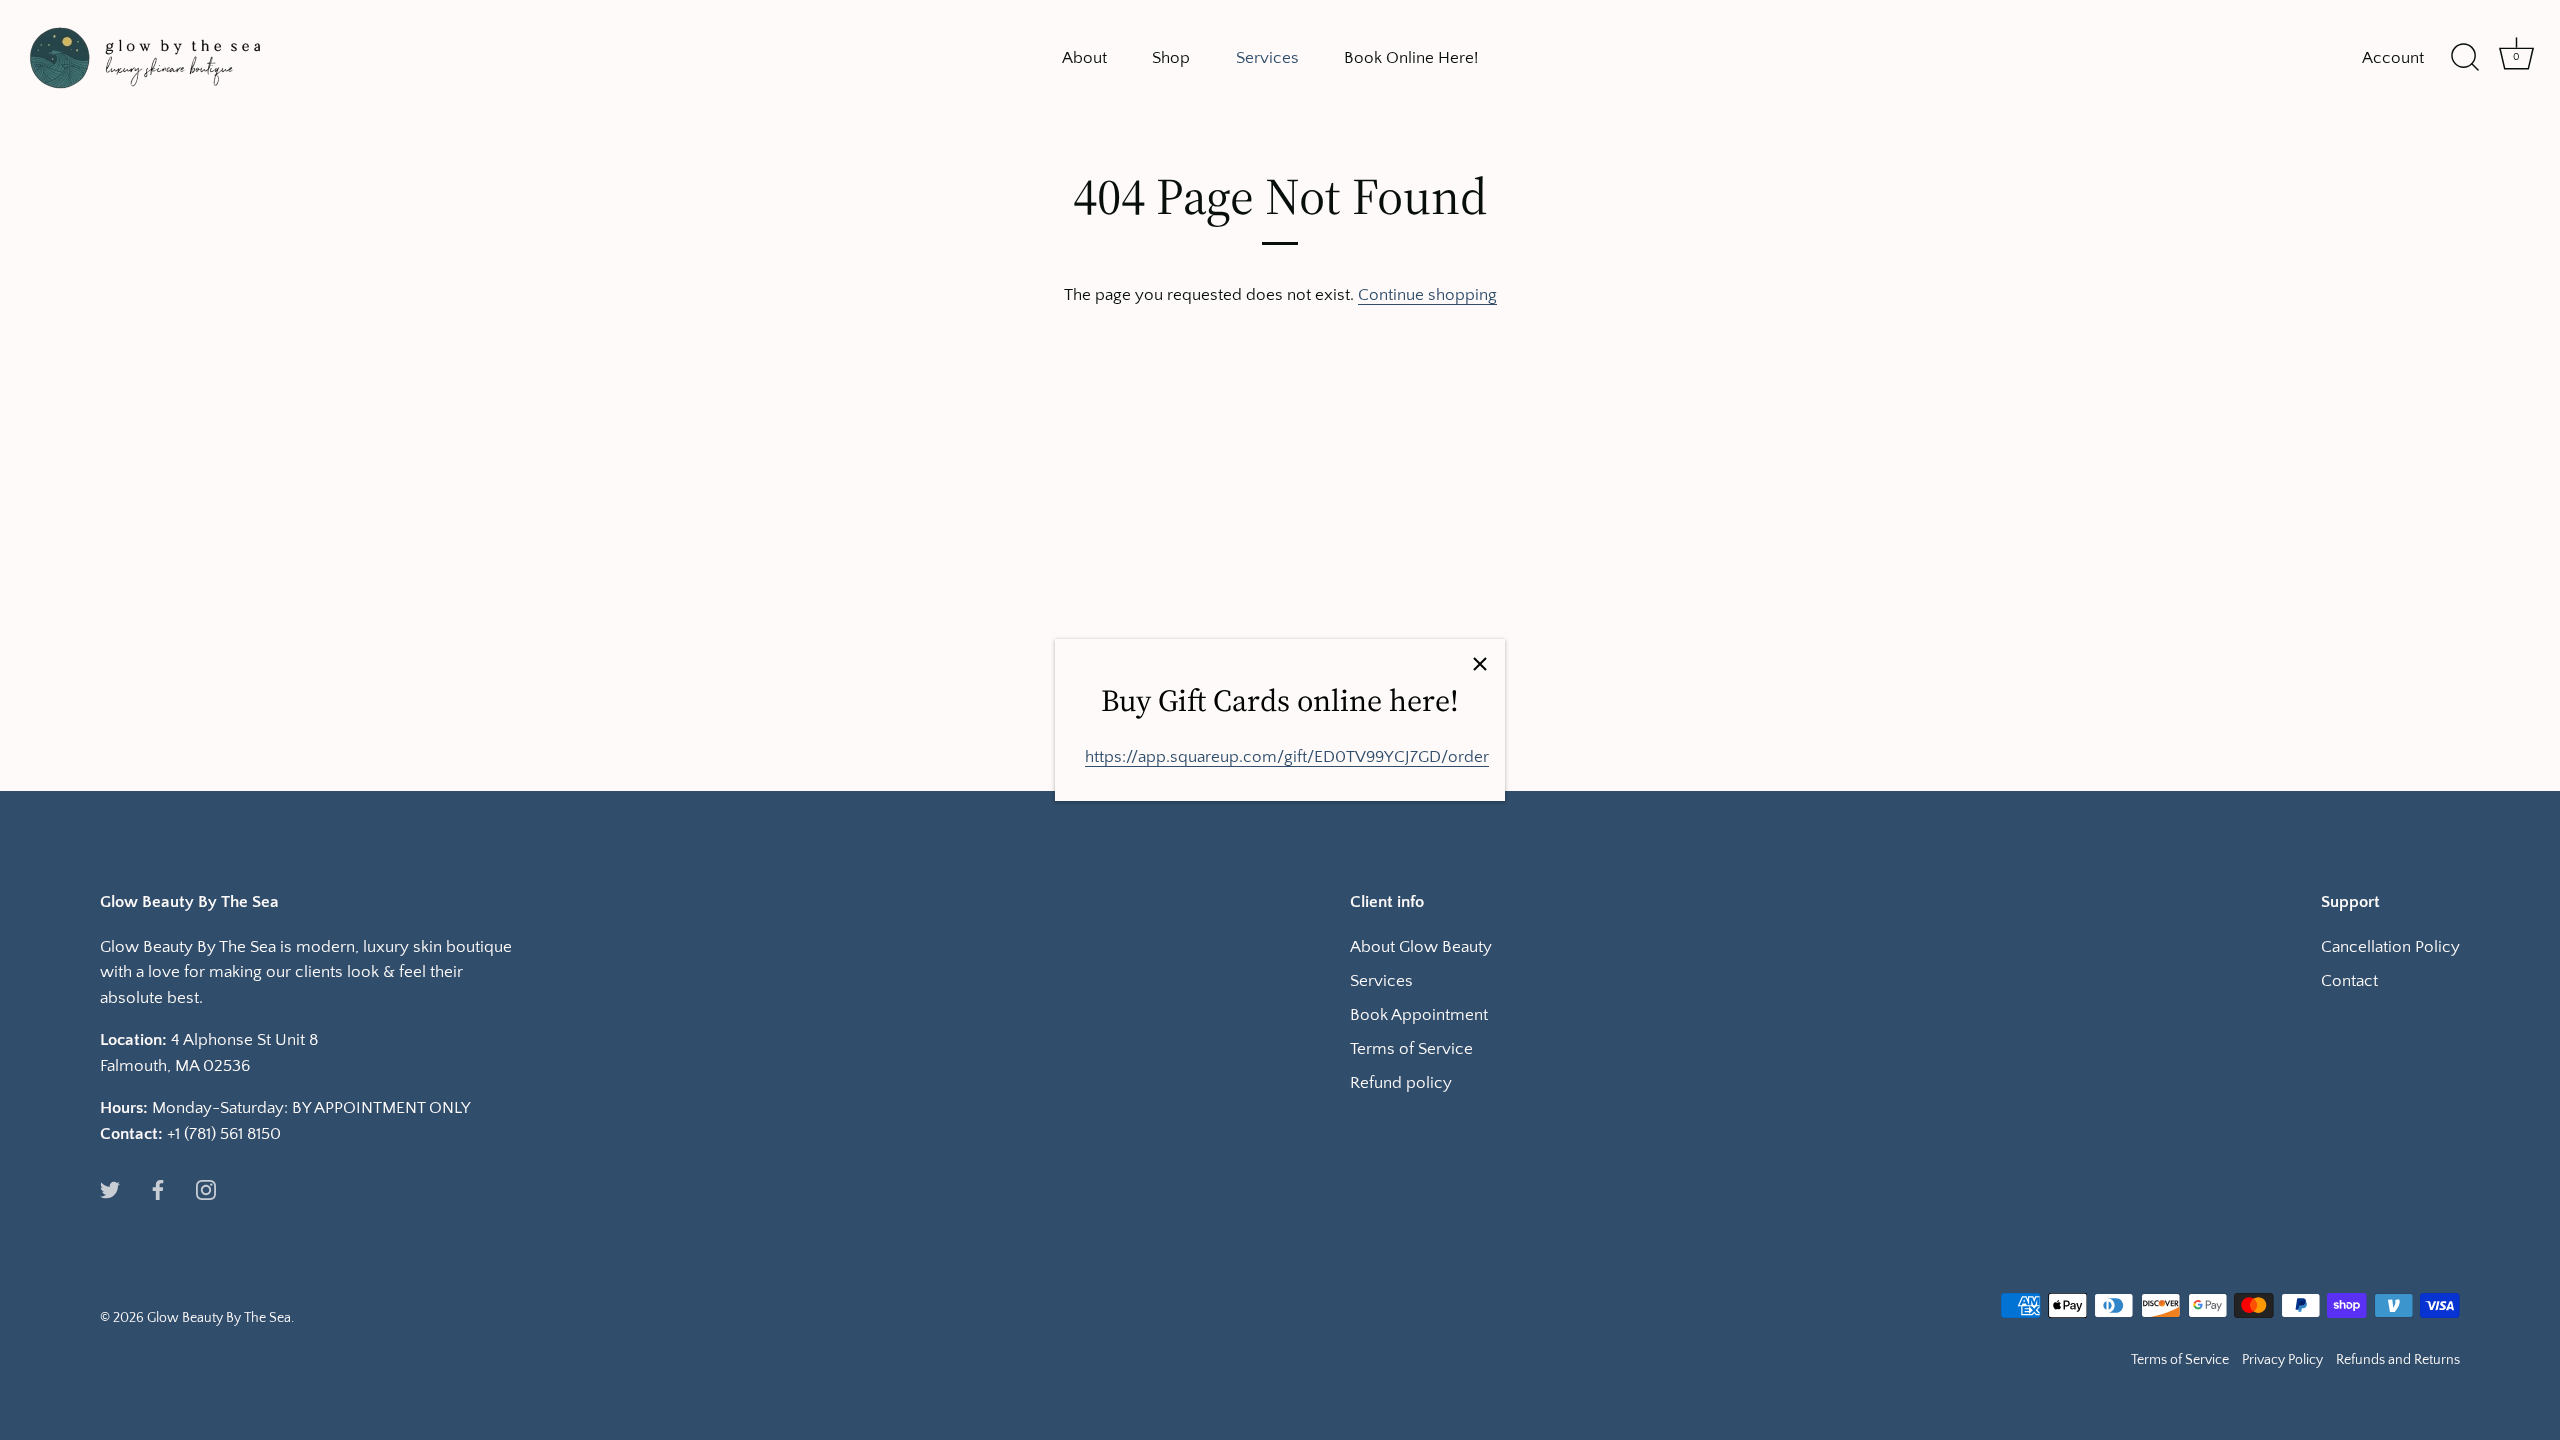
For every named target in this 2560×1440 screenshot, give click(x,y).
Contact (2349, 981)
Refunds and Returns (2398, 1360)
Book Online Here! (1411, 57)
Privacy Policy (2282, 1360)
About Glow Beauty (1421, 947)
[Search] (2465, 58)
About (1084, 57)
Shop (1171, 57)
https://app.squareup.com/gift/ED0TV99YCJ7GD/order (1287, 757)
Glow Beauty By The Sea (219, 1318)
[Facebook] (158, 1189)
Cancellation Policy (2390, 947)
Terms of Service (1411, 1049)
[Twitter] (110, 1189)
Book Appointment (1419, 1015)
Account (2393, 57)
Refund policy (1401, 1083)
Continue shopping (1427, 295)
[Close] (1480, 664)
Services (1267, 57)
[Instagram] (206, 1189)
